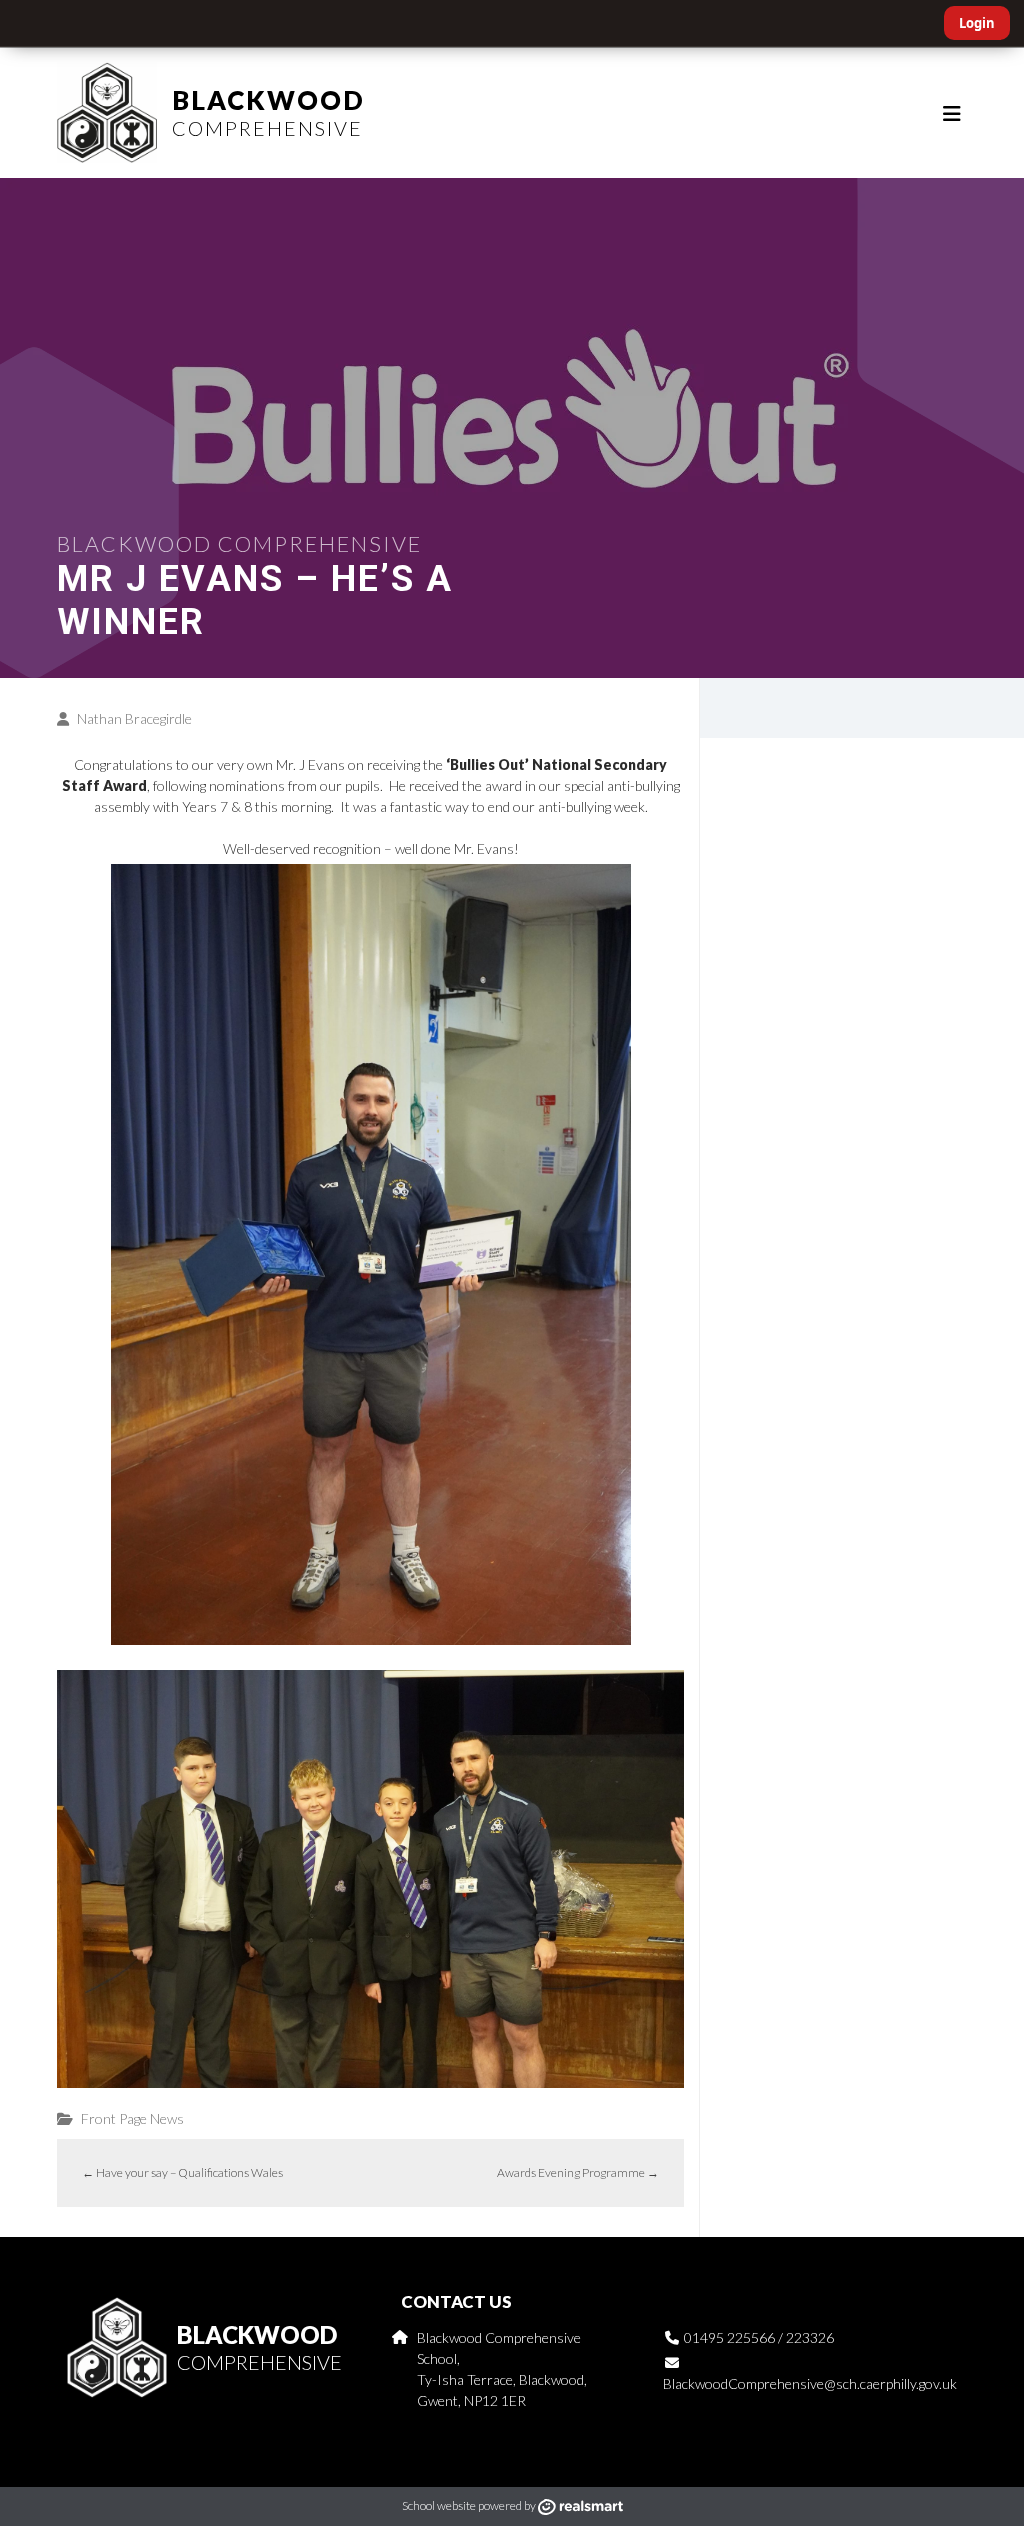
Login (977, 23)
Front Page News (132, 2118)
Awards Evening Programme (578, 2172)
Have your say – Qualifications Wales (182, 2172)
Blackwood (268, 112)
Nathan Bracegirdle (134, 718)
